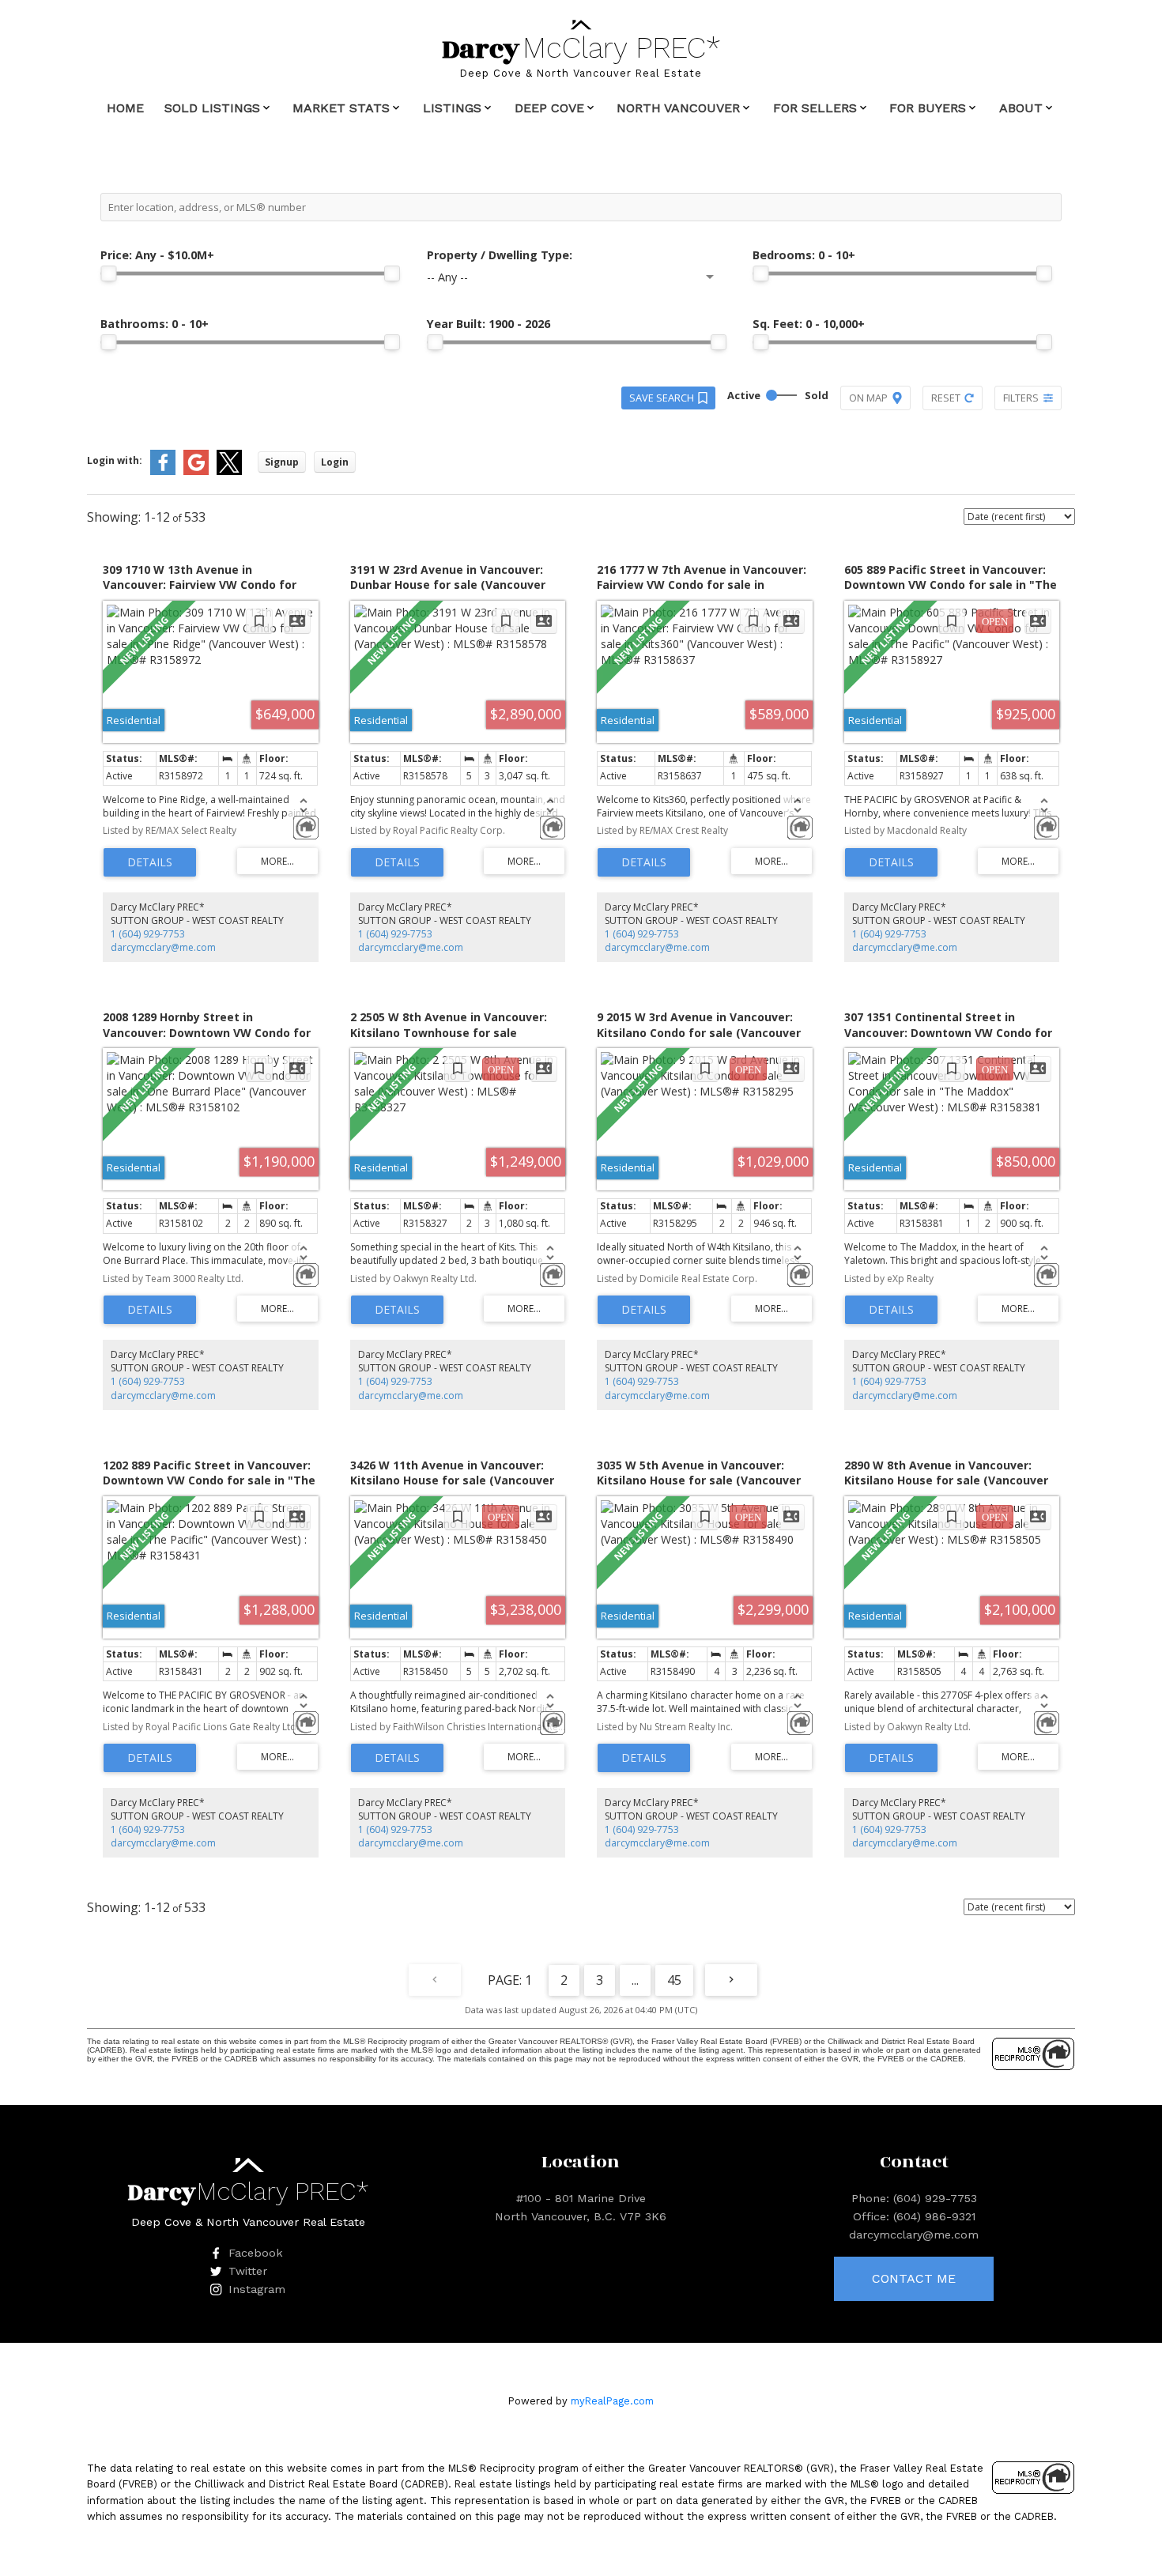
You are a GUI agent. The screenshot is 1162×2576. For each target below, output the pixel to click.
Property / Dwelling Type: (500, 255)
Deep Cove (549, 108)
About (1021, 108)
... (635, 1980)
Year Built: (489, 324)
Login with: (115, 460)
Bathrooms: (155, 324)
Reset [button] (946, 398)
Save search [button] (662, 398)
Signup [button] (282, 462)
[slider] (108, 273)
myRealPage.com (612, 2401)
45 (674, 1980)
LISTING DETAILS (150, 862)
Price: (157, 255)
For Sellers (815, 108)
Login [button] (335, 462)
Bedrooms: (804, 255)
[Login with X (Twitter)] (229, 471)
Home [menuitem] (125, 108)
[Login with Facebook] (163, 471)
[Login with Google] (196, 471)
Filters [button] (1021, 398)
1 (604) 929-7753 (148, 934)
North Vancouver (678, 108)
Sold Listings (212, 108)
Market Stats (341, 108)
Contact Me (914, 2278)
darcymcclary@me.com (163, 947)
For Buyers (928, 108)
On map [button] (868, 398)
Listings (452, 108)
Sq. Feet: (809, 324)
